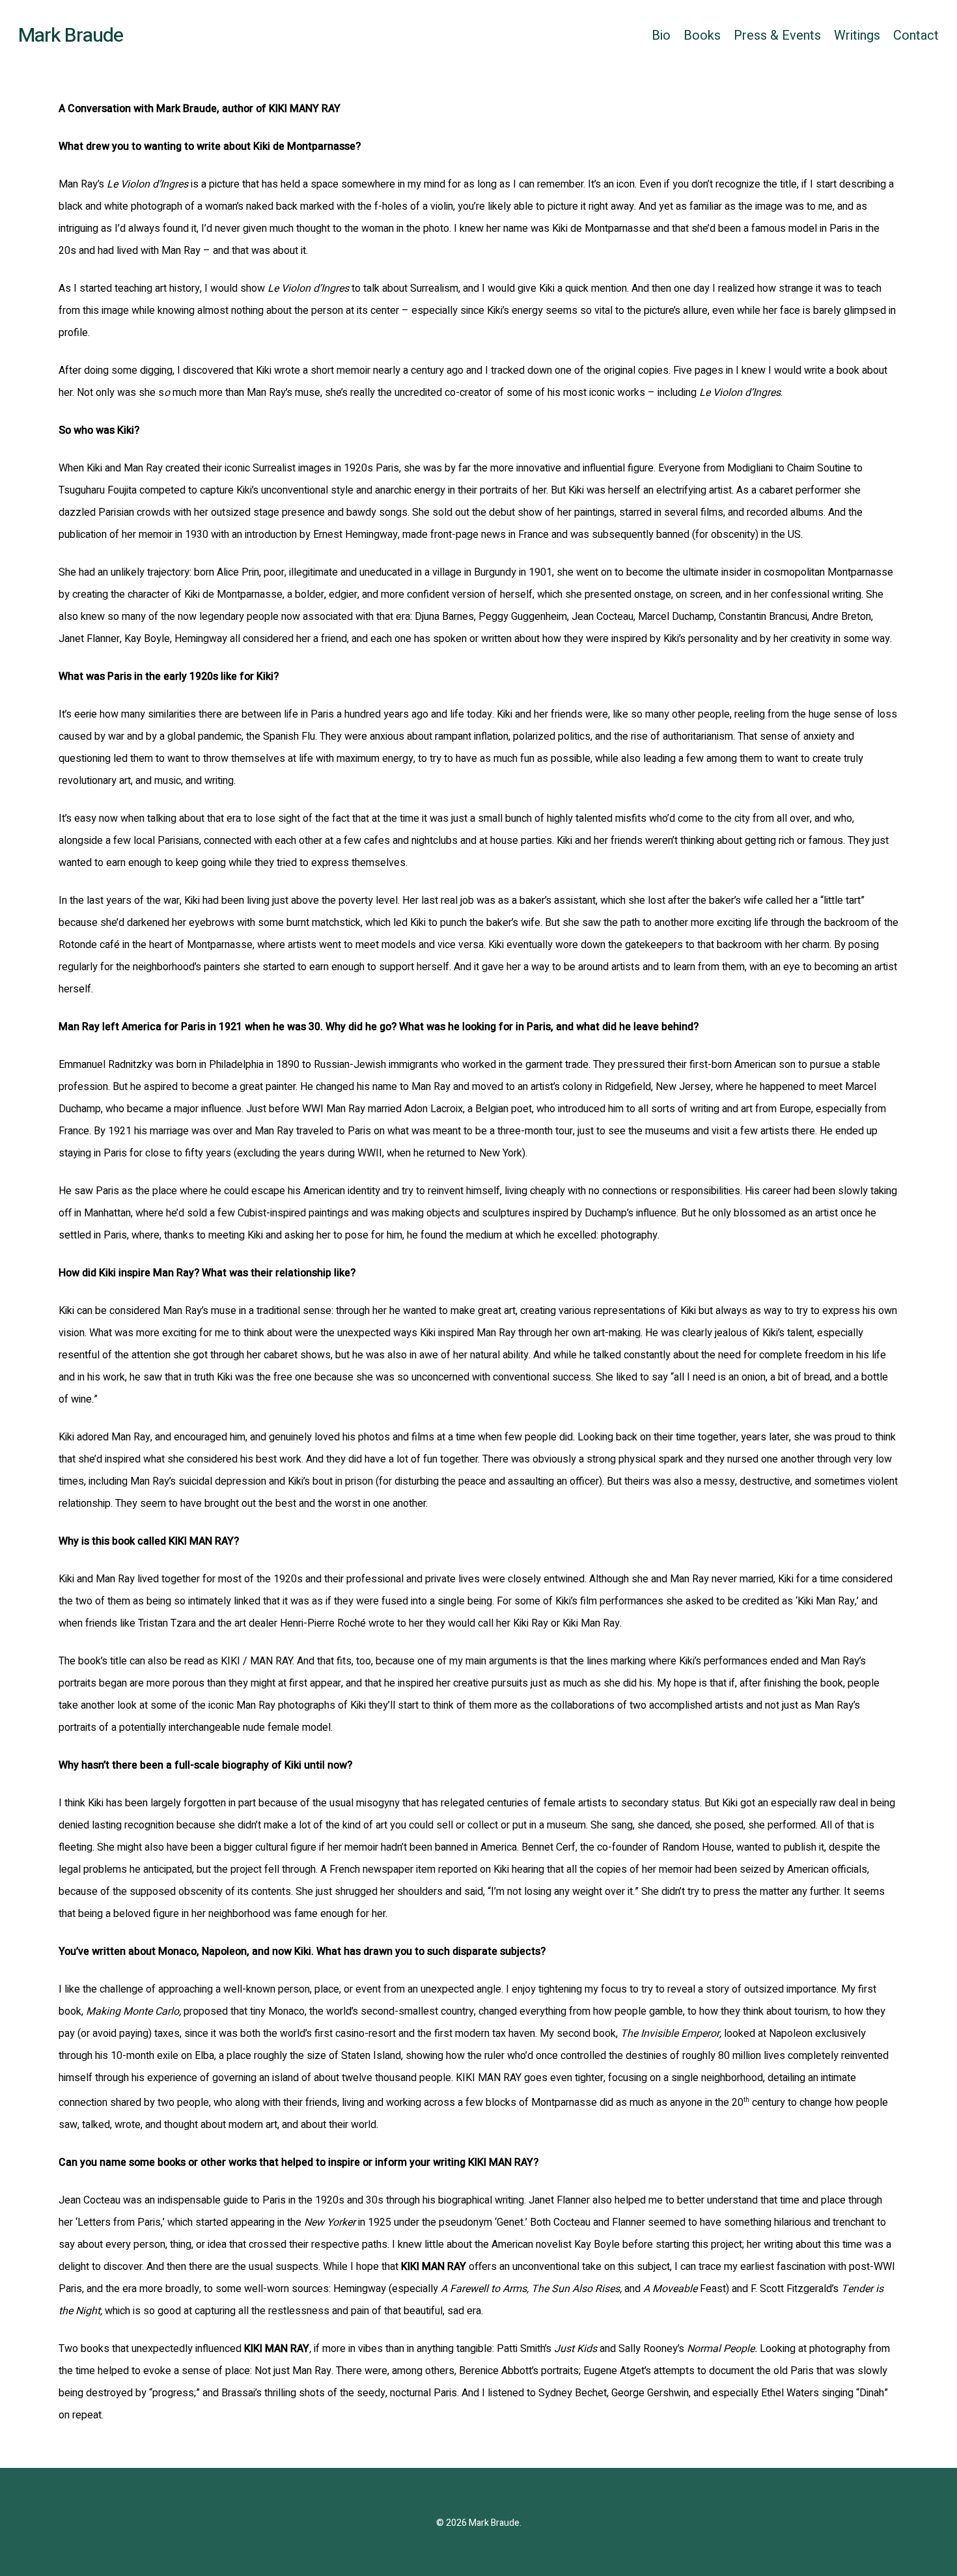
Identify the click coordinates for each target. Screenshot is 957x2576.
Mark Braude (71, 36)
